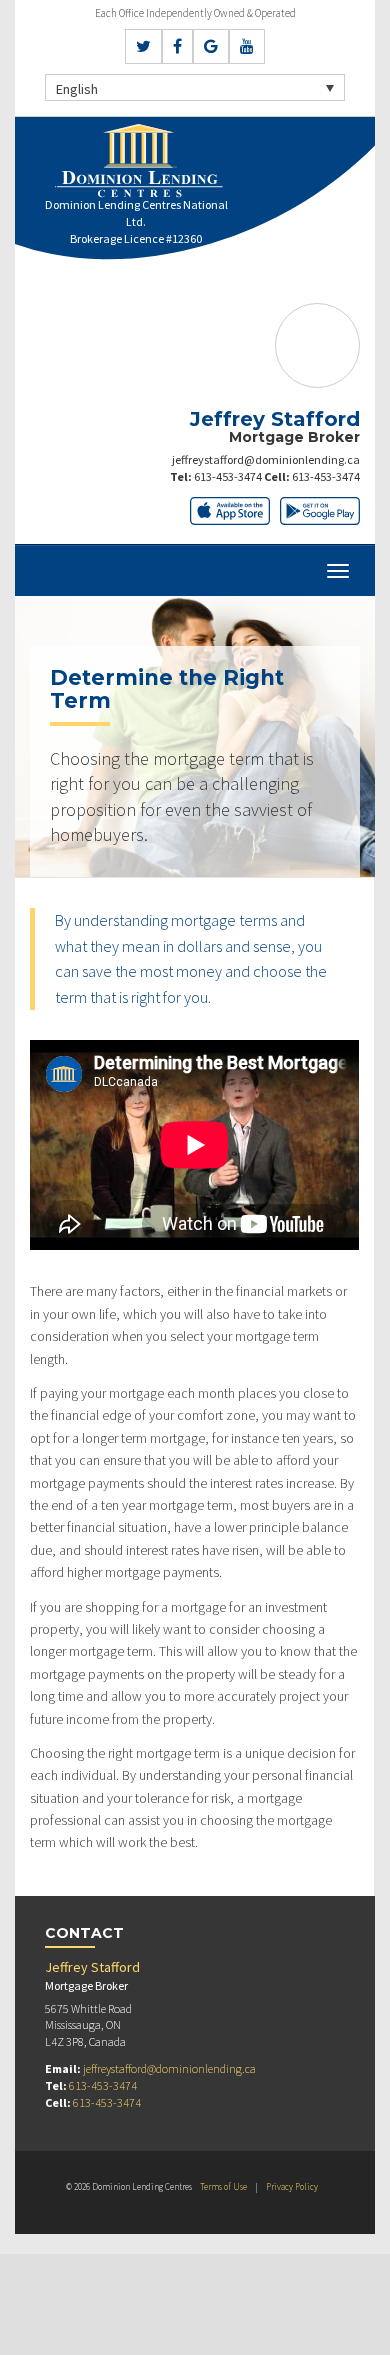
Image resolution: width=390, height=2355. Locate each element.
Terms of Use (223, 2186)
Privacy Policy (292, 2186)
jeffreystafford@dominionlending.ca (266, 459)
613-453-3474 (228, 476)
